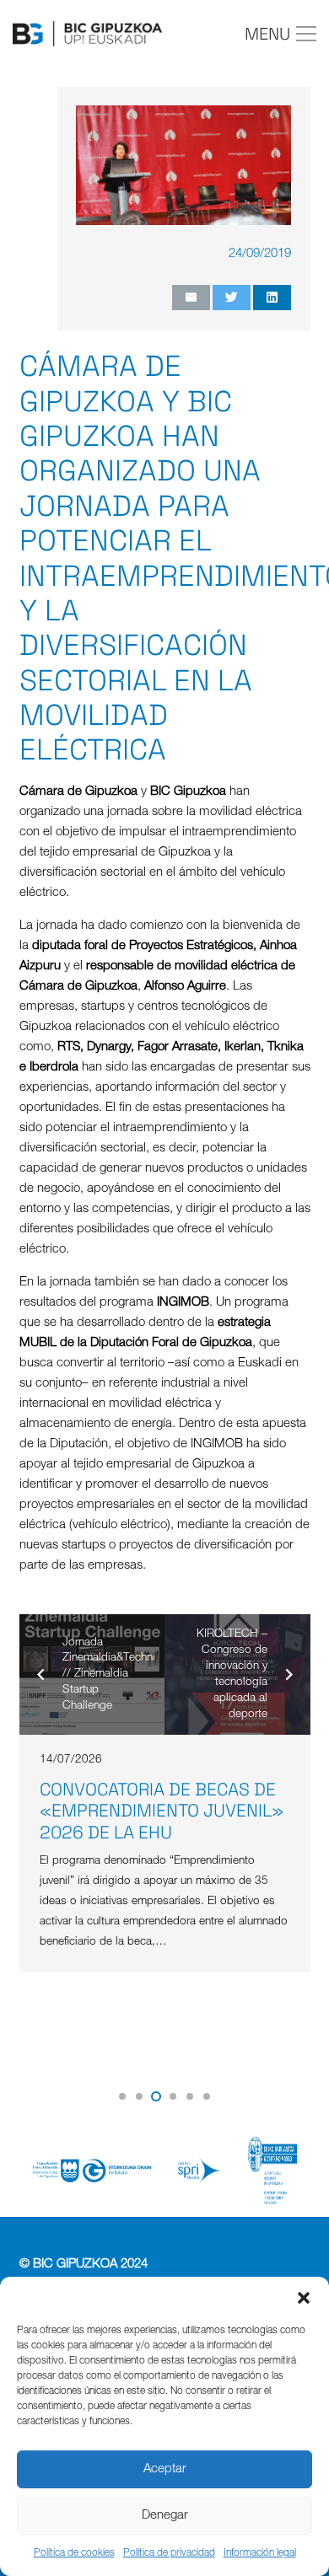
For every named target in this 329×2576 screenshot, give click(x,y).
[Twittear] (232, 298)
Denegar (165, 2516)
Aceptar (165, 2469)
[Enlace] (87, 34)
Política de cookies (74, 2553)
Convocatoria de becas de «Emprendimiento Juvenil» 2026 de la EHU (162, 1810)
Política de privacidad (169, 2553)
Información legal (260, 2553)
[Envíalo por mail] (191, 298)
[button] (304, 2298)
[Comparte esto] (272, 298)
